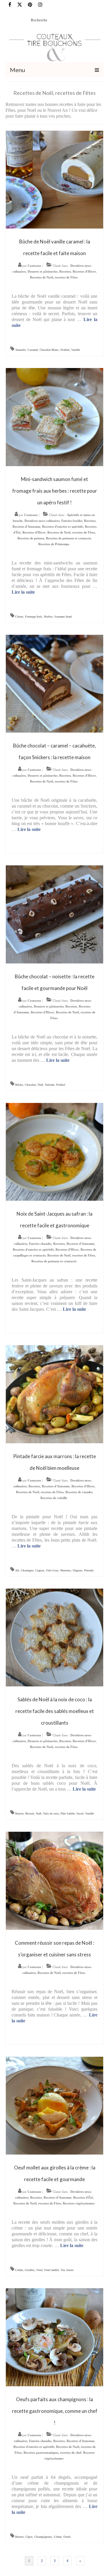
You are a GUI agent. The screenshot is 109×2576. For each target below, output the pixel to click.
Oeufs (67, 2537)
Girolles (30, 2270)
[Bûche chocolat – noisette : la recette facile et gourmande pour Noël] (55, 914)
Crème (19, 2270)
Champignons (43, 2537)
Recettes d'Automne (26, 527)
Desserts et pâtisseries (43, 271)
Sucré (80, 1814)
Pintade (89, 1570)
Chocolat (30, 1085)
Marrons (66, 1570)
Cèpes (29, 2537)
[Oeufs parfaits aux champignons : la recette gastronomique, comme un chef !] (55, 2337)
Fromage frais (34, 617)
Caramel (33, 350)
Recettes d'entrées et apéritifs (63, 527)
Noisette (50, 1085)
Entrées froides (72, 521)
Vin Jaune (67, 2270)
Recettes (65, 271)
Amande (20, 350)
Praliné (65, 350)
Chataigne (27, 1570)
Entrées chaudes (40, 1244)
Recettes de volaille (54, 1498)
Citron (19, 617)
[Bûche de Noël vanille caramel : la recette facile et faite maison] (55, 179)
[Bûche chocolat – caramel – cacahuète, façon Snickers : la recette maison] (55, 683)
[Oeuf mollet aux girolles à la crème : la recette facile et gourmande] (55, 2105)
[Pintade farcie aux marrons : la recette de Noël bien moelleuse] (55, 1394)
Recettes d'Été (83, 2197)
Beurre (19, 1814)
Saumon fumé (63, 617)
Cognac (40, 1570)
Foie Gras (52, 1570)
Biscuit (30, 1814)
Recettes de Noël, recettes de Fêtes (54, 277)
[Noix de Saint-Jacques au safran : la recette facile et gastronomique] (55, 1151)
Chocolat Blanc (49, 350)
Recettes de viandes (79, 1492)
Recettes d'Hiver (84, 271)
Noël (40, 1085)
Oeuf (39, 2270)
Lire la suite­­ (23, 592)
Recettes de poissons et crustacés (68, 538)
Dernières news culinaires (42, 521)
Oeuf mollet (51, 2270)
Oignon (77, 1570)
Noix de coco (51, 1814)
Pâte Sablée (68, 1814)
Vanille (76, 350)
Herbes (48, 617)
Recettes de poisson (31, 538)
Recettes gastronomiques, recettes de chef (52, 2453)
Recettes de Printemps (54, 544)
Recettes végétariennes (79, 2203)
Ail (17, 1570)
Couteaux (34, 266)
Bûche (19, 1085)
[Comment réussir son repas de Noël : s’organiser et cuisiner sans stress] (55, 1880)
